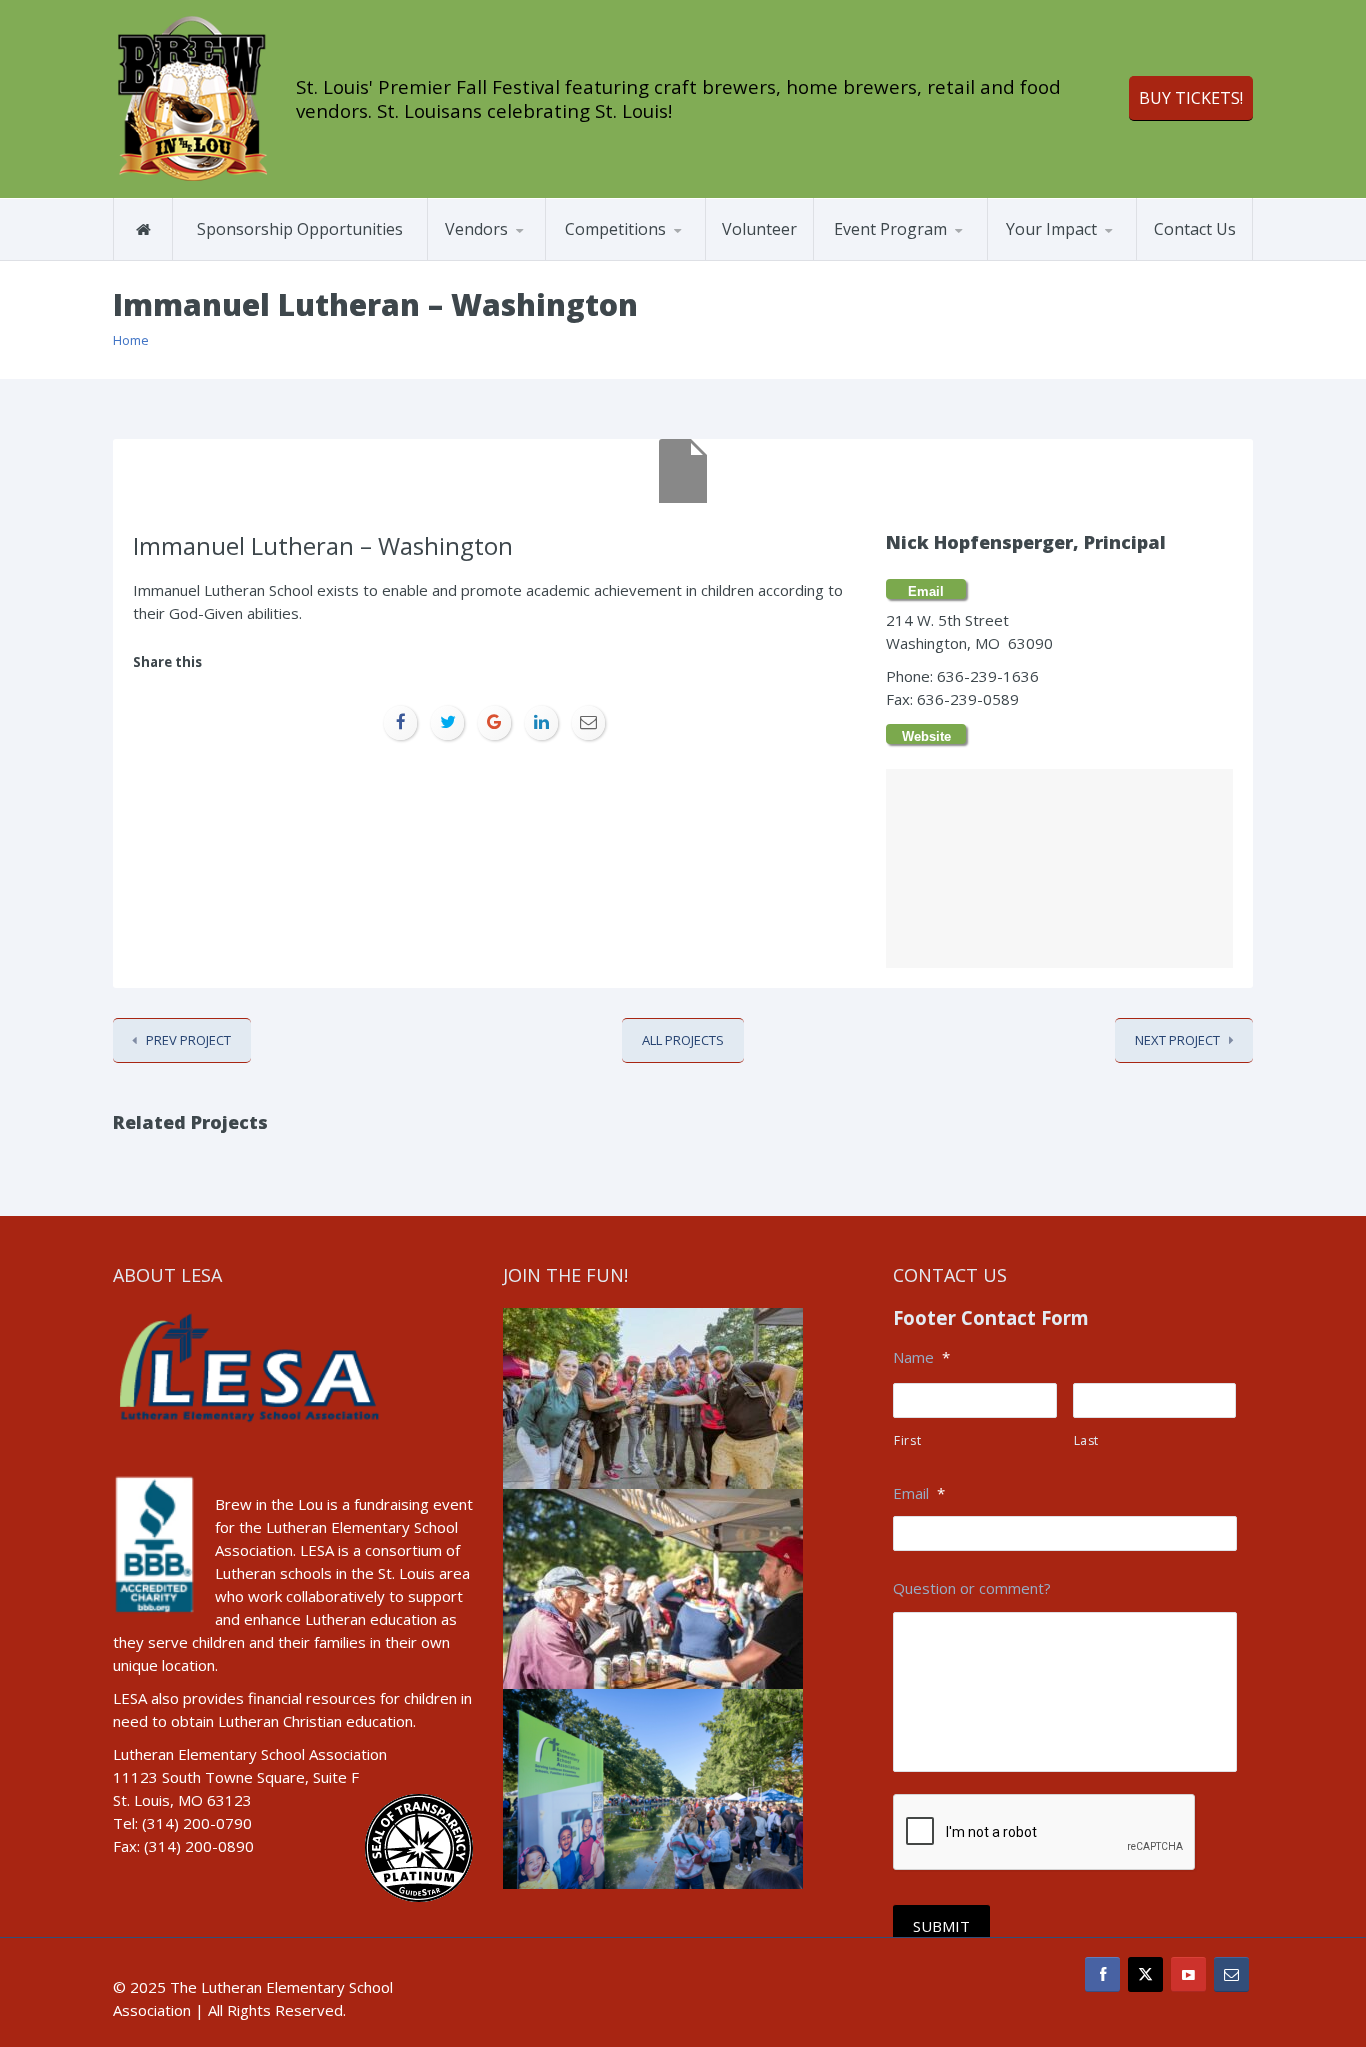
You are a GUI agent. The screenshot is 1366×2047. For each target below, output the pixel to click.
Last (1087, 1440)
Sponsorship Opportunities (300, 229)
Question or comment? (972, 1588)
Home (131, 340)
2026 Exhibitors (502, 259)
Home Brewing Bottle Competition (643, 255)
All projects (683, 1040)
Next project (1177, 1040)
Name (921, 1357)
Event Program (890, 229)
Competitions (615, 229)
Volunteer (759, 229)
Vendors (476, 229)
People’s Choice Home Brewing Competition (643, 259)
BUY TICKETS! (1191, 98)
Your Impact (1051, 229)
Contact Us (1195, 229)
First (907, 1440)
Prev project (188, 1040)
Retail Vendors (525, 257)
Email (919, 1493)
